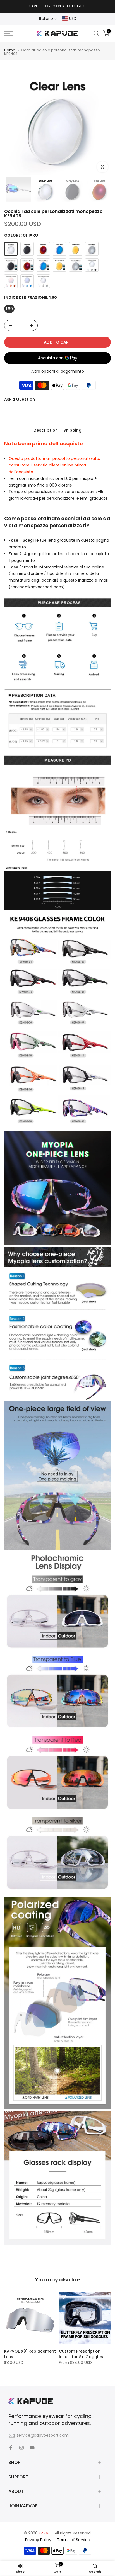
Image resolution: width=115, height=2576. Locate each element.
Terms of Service (74, 2540)
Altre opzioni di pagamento (58, 371)
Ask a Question (20, 399)
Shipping (72, 431)
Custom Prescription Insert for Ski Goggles (81, 2354)
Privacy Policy (38, 2540)
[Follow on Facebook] (11, 2448)
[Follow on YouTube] (32, 2448)
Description (46, 431)
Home (10, 50)
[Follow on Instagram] (21, 2448)
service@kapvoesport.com (37, 587)
